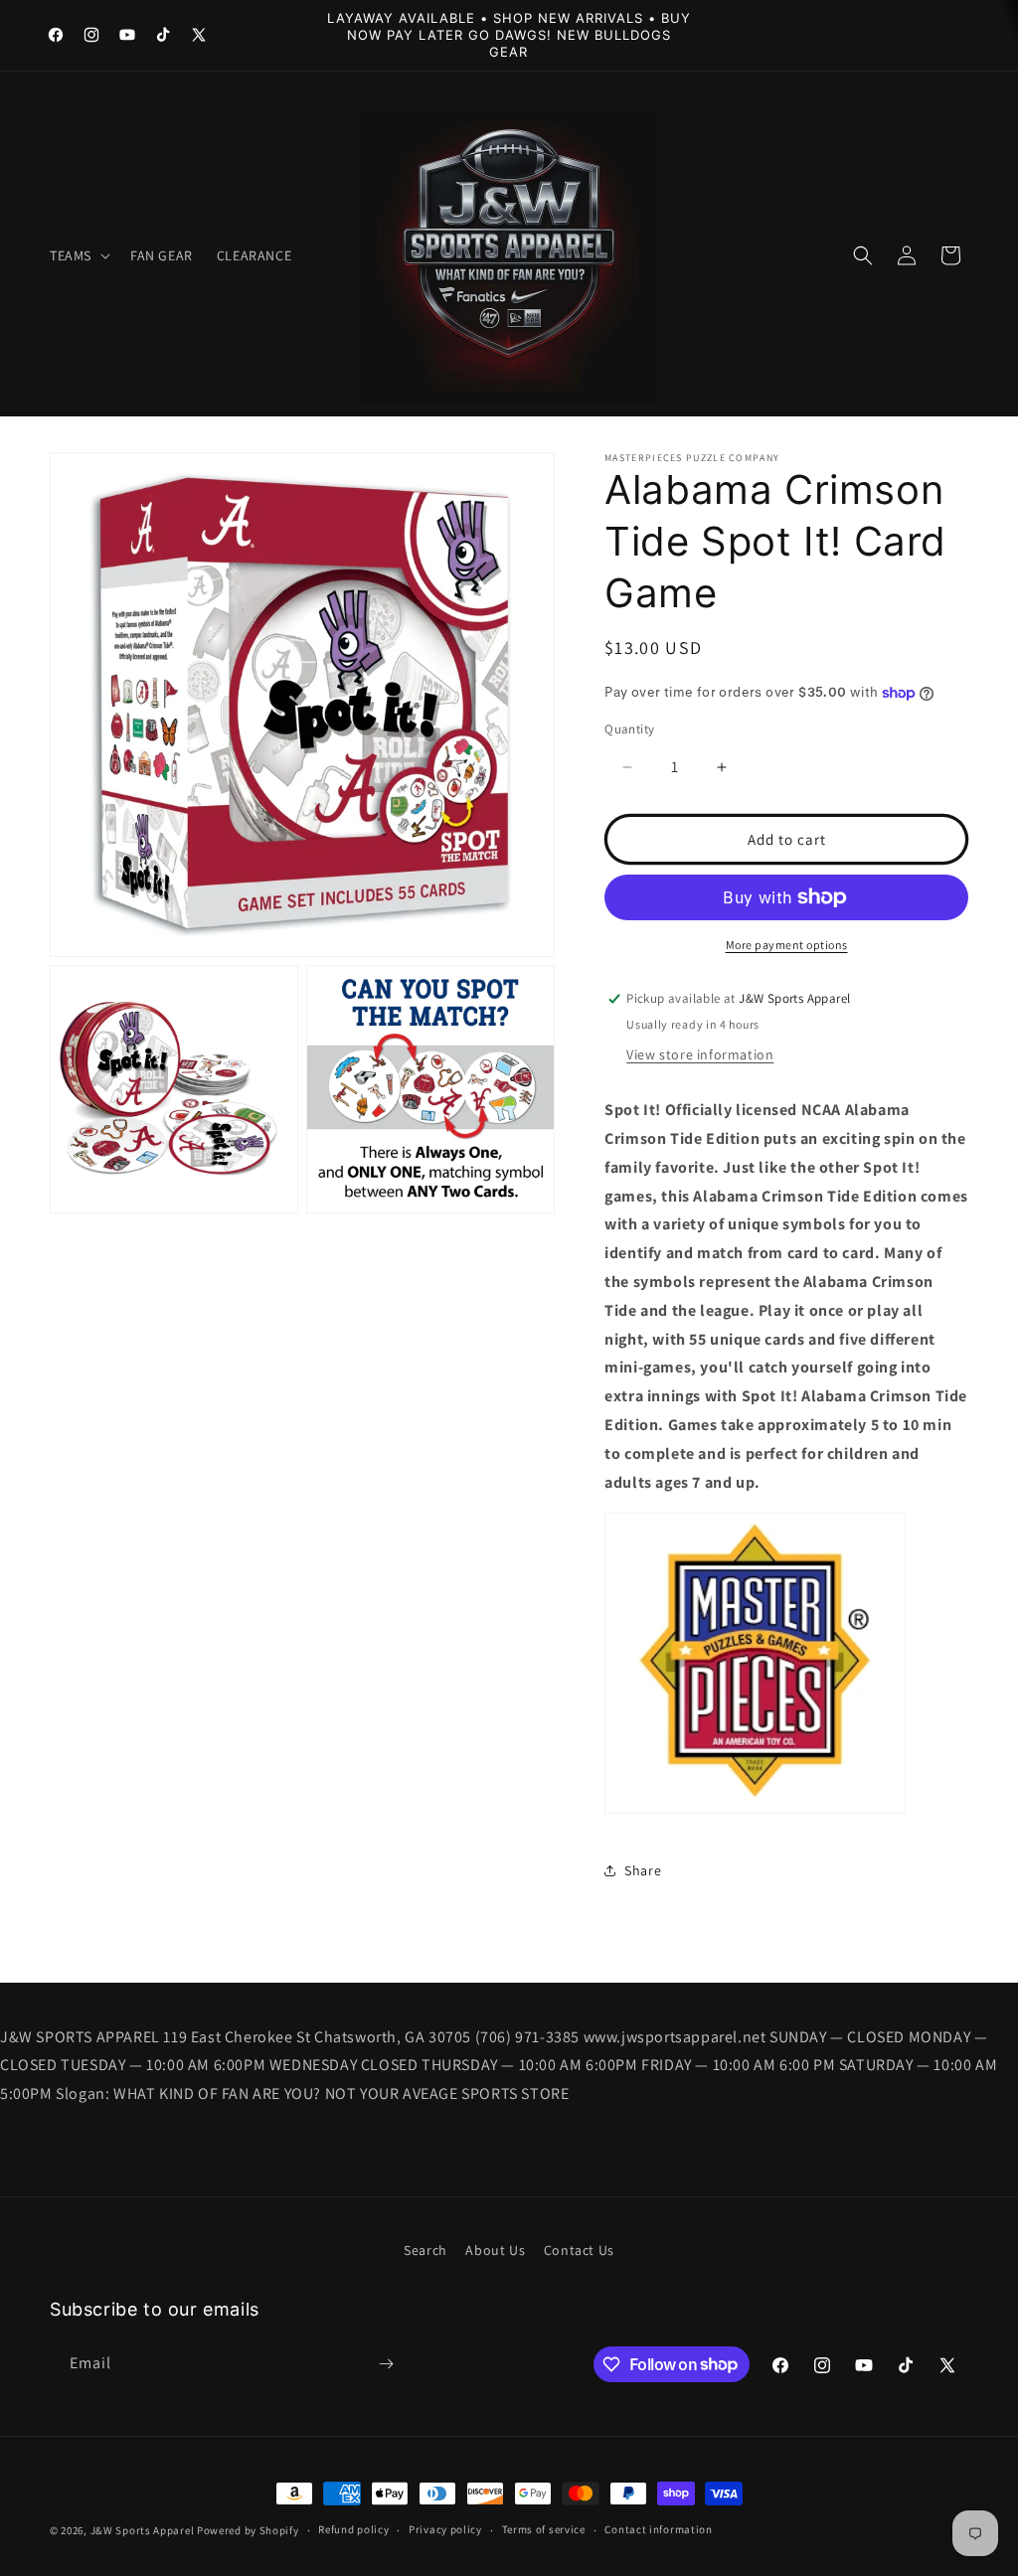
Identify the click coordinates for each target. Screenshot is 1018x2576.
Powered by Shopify (248, 2530)
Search (425, 2250)
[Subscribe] (386, 2364)
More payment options (787, 945)
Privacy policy (445, 2529)
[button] (78, 255)
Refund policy (353, 2529)
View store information (700, 1054)
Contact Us (579, 2250)
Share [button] (643, 1870)
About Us (495, 2250)
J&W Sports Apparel (143, 2530)
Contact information (658, 2529)
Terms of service (544, 2529)
